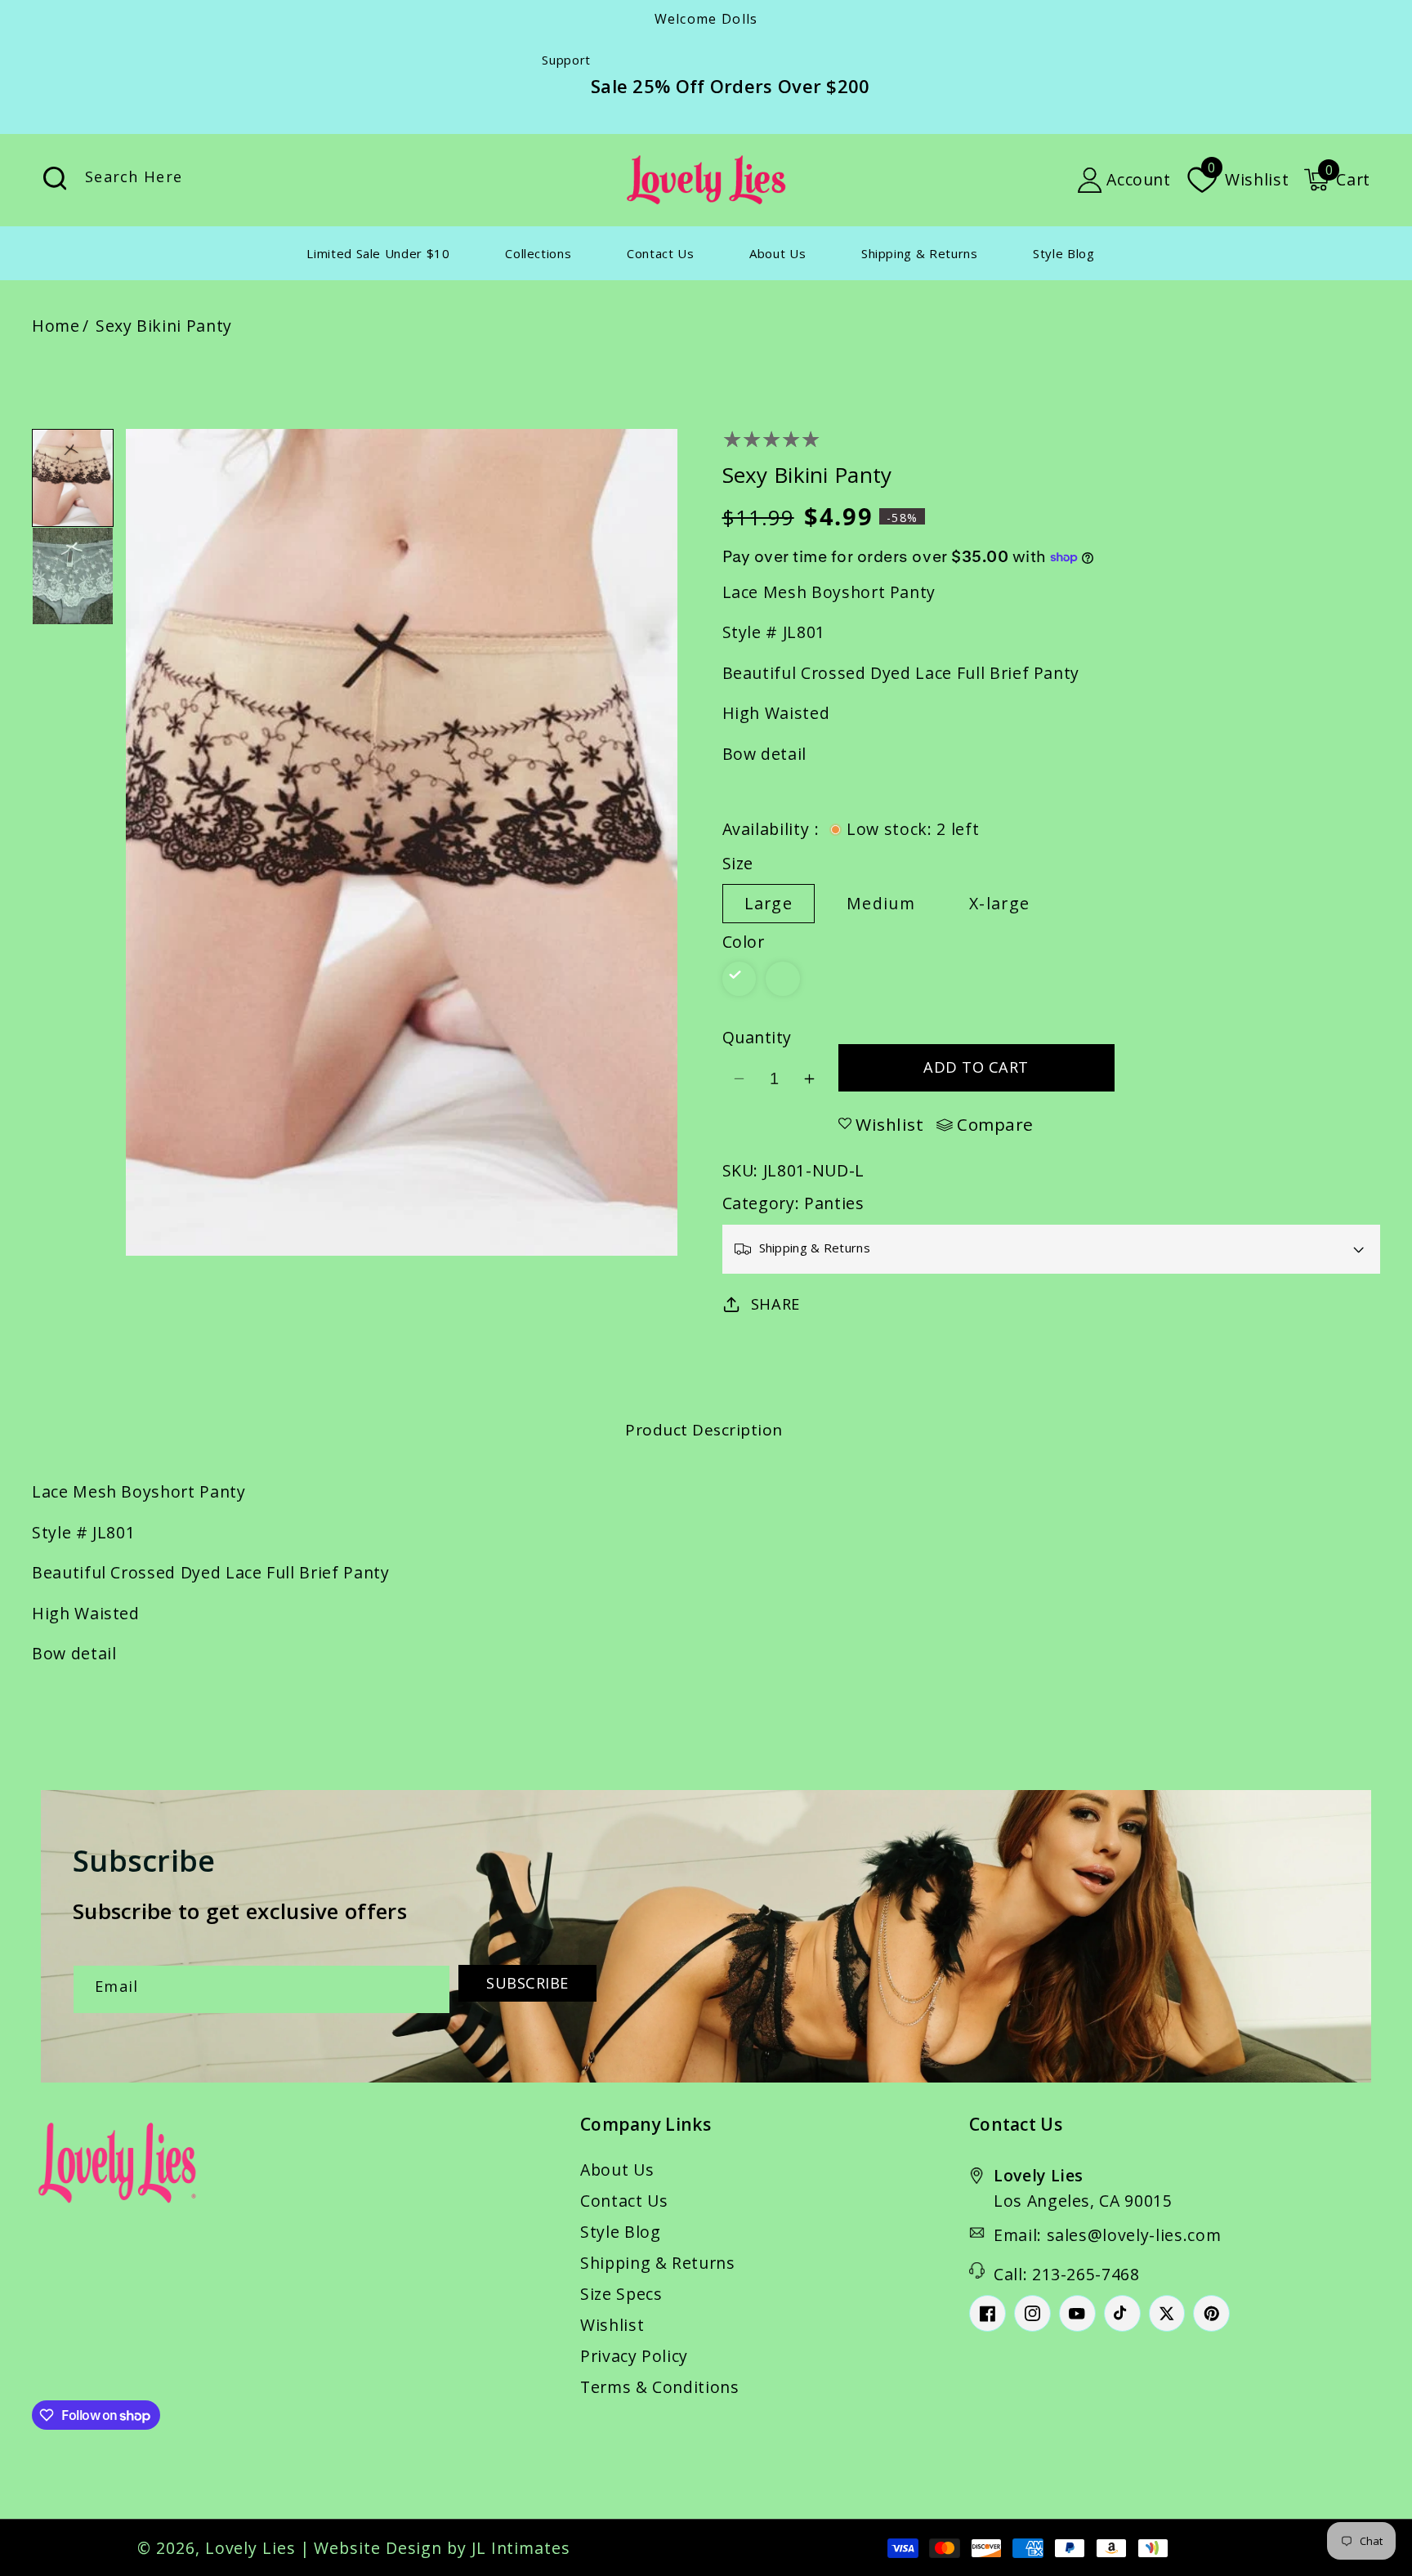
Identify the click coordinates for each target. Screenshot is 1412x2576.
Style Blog (621, 2232)
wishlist (889, 1124)
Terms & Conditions (660, 2387)
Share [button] (775, 1304)
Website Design (378, 2548)
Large (769, 903)
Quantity (757, 1037)
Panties (834, 1203)
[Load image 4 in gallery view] (73, 576)
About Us (617, 2170)
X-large (999, 903)
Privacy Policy (634, 2356)
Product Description (704, 1430)
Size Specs (621, 2294)
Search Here (55, 179)
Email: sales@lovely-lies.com (1107, 2235)
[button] (1337, 180)
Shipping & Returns (658, 2263)
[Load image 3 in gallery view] (73, 478)
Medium (881, 903)
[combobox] (224, 180)
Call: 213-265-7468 (1067, 2274)
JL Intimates (521, 2548)
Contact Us (624, 2201)
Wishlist (612, 2325)
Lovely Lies (250, 2548)
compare (995, 1125)
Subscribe (527, 1983)
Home (56, 326)
